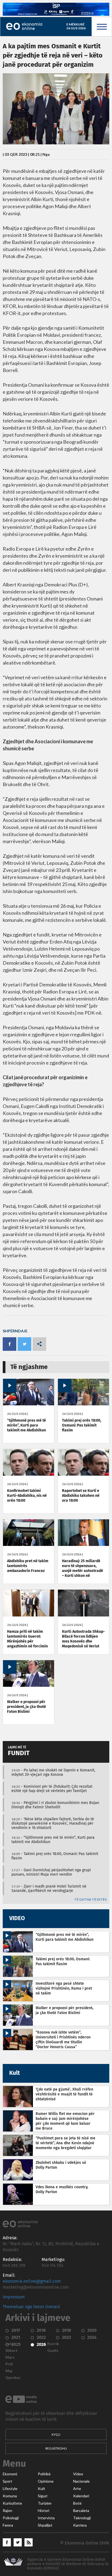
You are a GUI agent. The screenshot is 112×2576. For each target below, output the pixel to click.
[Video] (29, 1404)
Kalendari (81, 2496)
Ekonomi (10, 2474)
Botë (77, 2503)
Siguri (43, 2496)
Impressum (14, 2297)
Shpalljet (45, 2525)
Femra (8, 2525)
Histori (43, 2511)
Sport (7, 2481)
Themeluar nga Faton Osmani (31, 2307)
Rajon (7, 2511)
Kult (41, 2489)
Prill (9, 2364)
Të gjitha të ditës (90, 1900)
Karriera (80, 2525)
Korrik (53, 2344)
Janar (10, 2344)
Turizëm (45, 2503)
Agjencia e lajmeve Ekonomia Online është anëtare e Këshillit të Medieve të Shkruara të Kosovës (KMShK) (68, 2564)
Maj (9, 2371)
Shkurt (12, 2351)
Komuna (10, 2496)
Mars (10, 2357)
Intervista (46, 2518)
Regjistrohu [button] (56, 2448)
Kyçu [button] (56, 2434)
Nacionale (81, 2481)
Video (78, 2474)
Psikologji (11, 2518)
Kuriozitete (12, 2503)
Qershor (13, 2378)
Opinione (46, 2481)
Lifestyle (10, 2489)
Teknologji (82, 2518)
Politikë (44, 2474)
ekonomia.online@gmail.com (32, 2281)
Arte (77, 2489)
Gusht (53, 2351)
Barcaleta (81, 2511)
